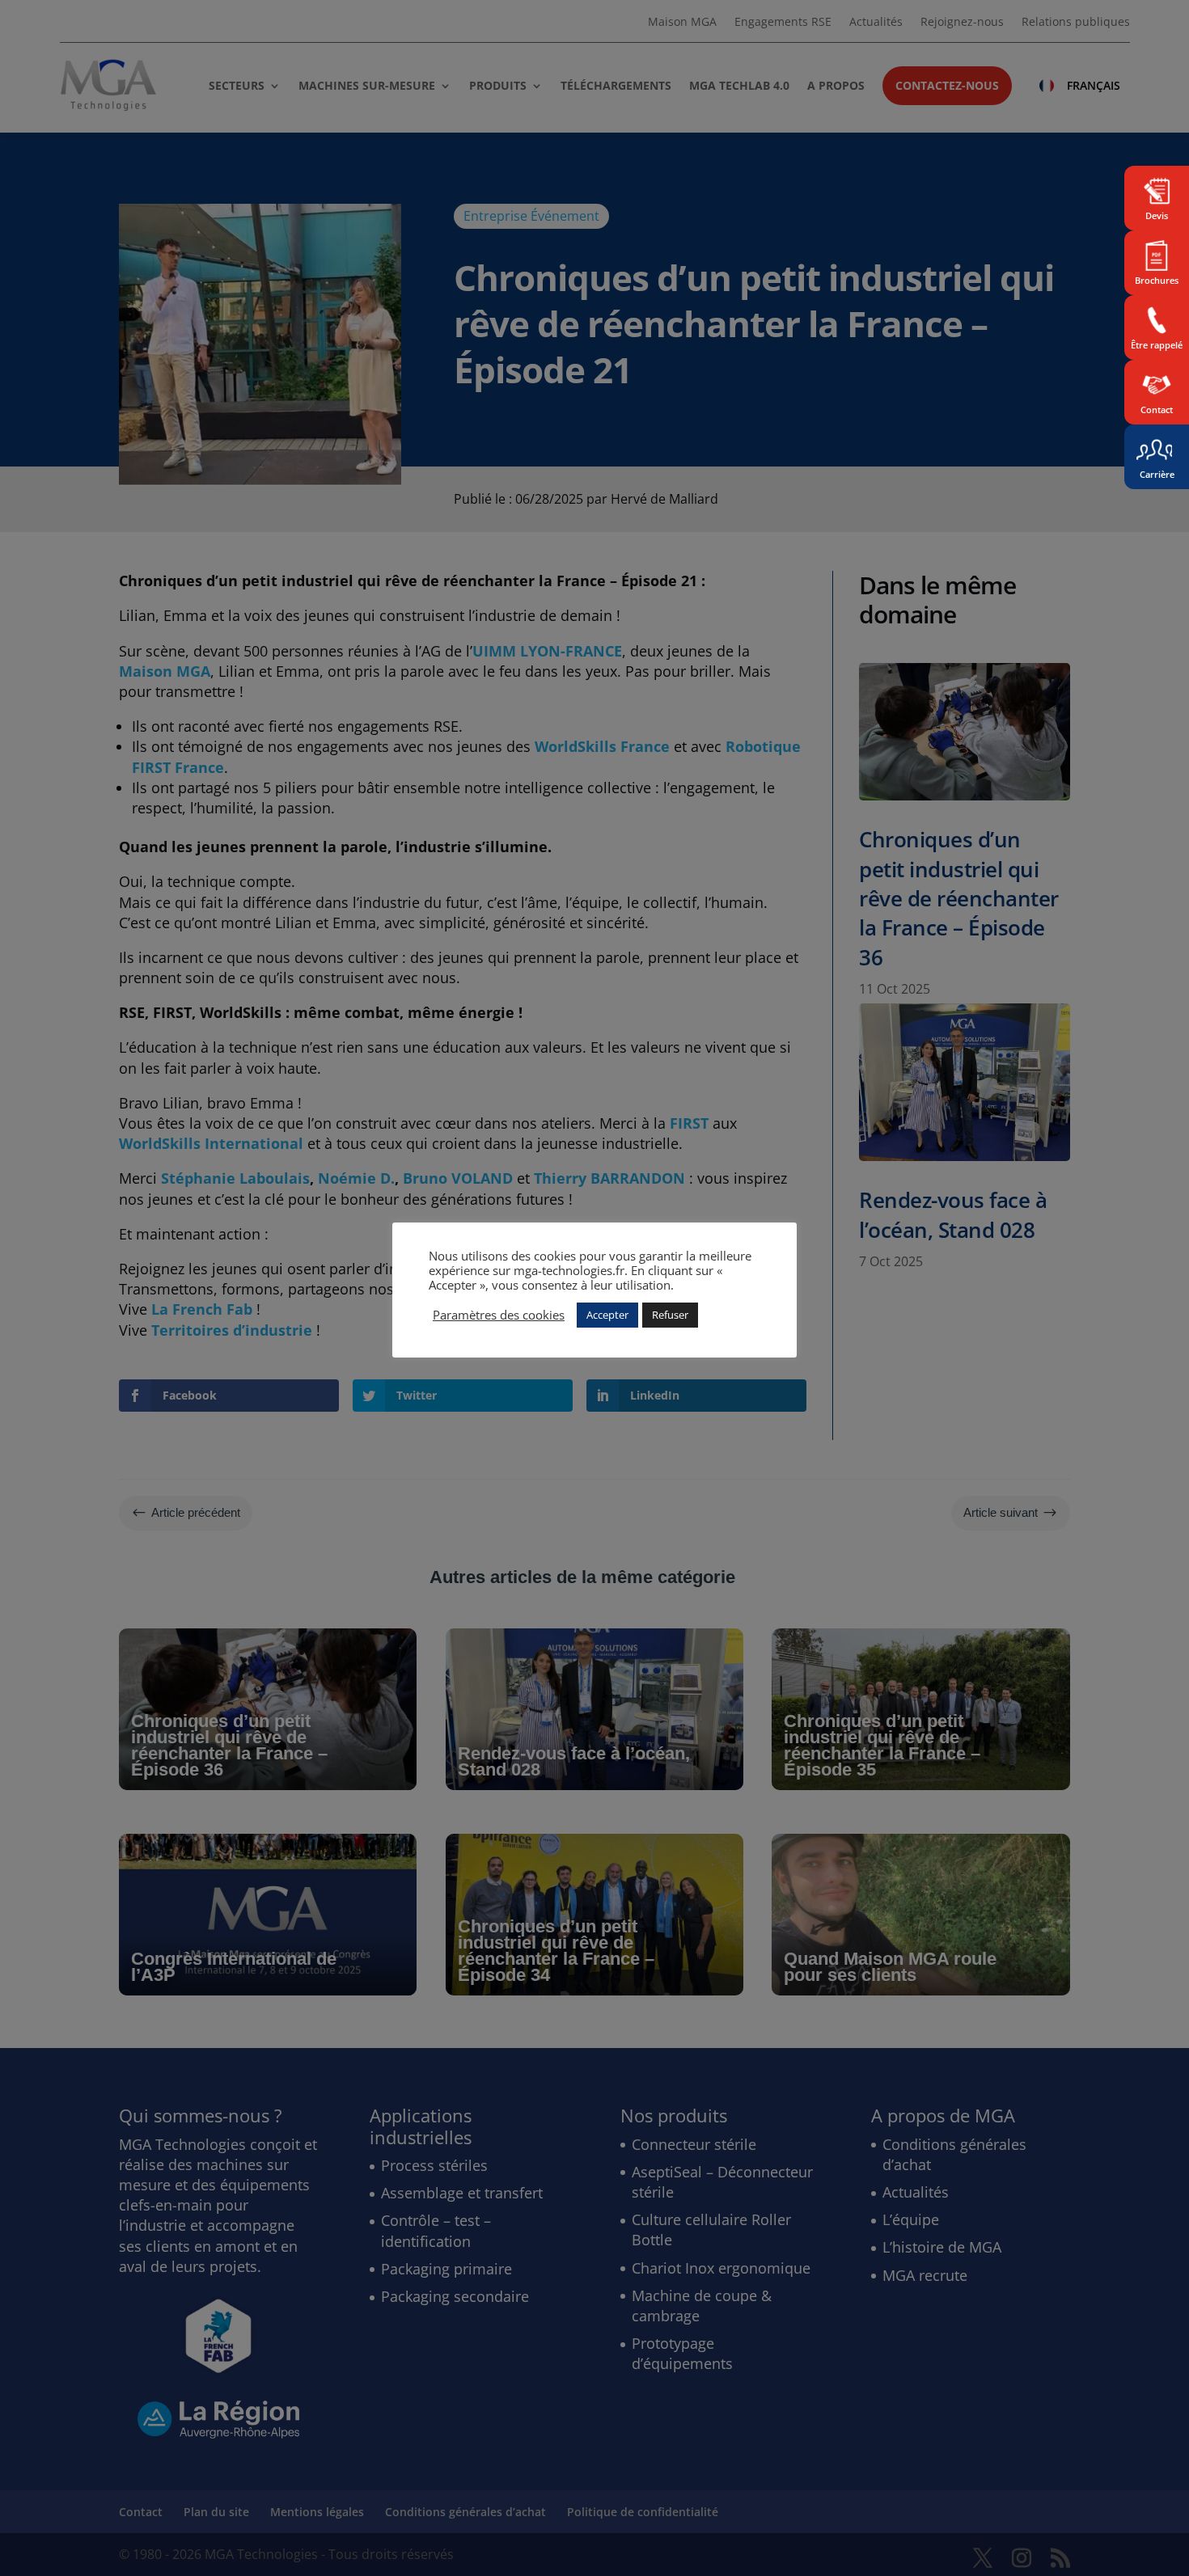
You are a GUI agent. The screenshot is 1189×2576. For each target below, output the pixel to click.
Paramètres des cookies (499, 1315)
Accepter (607, 1315)
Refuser (670, 1315)
